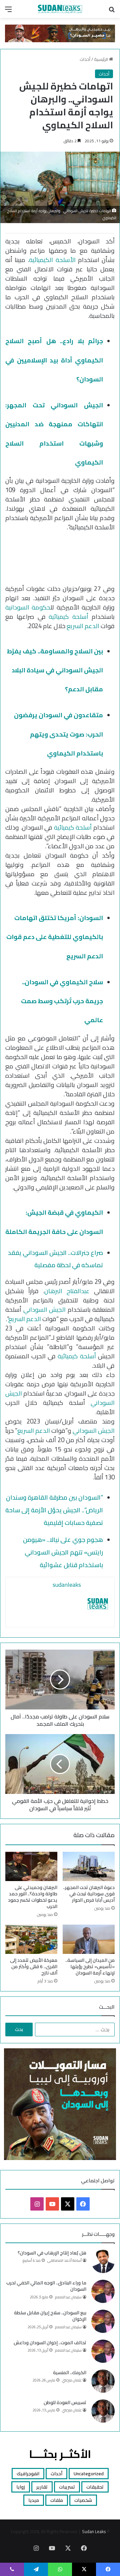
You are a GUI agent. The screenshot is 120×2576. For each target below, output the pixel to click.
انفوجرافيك (28, 2474)
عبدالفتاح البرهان (67, 1291)
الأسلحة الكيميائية (52, 260)
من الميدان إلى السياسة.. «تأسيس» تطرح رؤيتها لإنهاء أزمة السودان (90, 1966)
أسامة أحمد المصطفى (64, 2260)
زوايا (21, 2487)
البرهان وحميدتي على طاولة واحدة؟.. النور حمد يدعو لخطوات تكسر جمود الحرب (33, 1897)
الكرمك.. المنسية (70, 2373)
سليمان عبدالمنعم (68, 2297)
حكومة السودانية (28, 607)
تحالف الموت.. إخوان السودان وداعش (50, 2343)
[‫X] (68, 2204)
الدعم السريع (83, 626)
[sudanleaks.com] (60, 9)
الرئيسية (101, 59)
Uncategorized (89, 2474)
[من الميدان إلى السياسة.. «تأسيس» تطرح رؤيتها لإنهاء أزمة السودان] (89, 1939)
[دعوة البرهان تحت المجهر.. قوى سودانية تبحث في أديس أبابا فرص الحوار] (89, 1866)
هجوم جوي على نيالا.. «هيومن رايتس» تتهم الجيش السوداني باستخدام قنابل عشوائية (63, 1552)
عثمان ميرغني (72, 2380)
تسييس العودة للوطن (65, 2402)
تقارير (42, 2487)
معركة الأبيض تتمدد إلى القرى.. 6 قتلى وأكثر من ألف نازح (34, 1966)
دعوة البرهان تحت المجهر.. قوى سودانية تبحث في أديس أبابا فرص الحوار (89, 1894)
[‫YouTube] (52, 2204)
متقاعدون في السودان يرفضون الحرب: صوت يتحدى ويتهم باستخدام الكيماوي (58, 734)
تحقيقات (95, 2487)
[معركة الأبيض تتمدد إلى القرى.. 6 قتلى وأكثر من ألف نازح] (31, 1939)
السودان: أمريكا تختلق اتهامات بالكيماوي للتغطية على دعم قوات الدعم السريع (55, 937)
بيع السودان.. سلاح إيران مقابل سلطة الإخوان (50, 2316)
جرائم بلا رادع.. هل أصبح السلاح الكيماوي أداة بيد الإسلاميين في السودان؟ (54, 360)
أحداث (85, 59)
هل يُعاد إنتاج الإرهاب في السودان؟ (52, 2253)
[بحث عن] (112, 11)
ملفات (57, 2500)
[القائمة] (8, 11)
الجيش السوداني (45, 1310)
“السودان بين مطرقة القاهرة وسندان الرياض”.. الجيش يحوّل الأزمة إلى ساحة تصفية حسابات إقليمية (54, 1510)
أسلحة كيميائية (68, 617)
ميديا (34, 2500)
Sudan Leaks (94, 2531)
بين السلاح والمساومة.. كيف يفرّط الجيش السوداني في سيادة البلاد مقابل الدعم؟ (55, 670)
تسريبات (67, 2487)
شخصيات (83, 2500)
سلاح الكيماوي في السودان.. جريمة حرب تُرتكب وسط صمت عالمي (62, 1001)
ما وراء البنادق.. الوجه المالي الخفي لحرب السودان (46, 2286)
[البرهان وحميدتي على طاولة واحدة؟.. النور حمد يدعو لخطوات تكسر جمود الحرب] (31, 1866)
